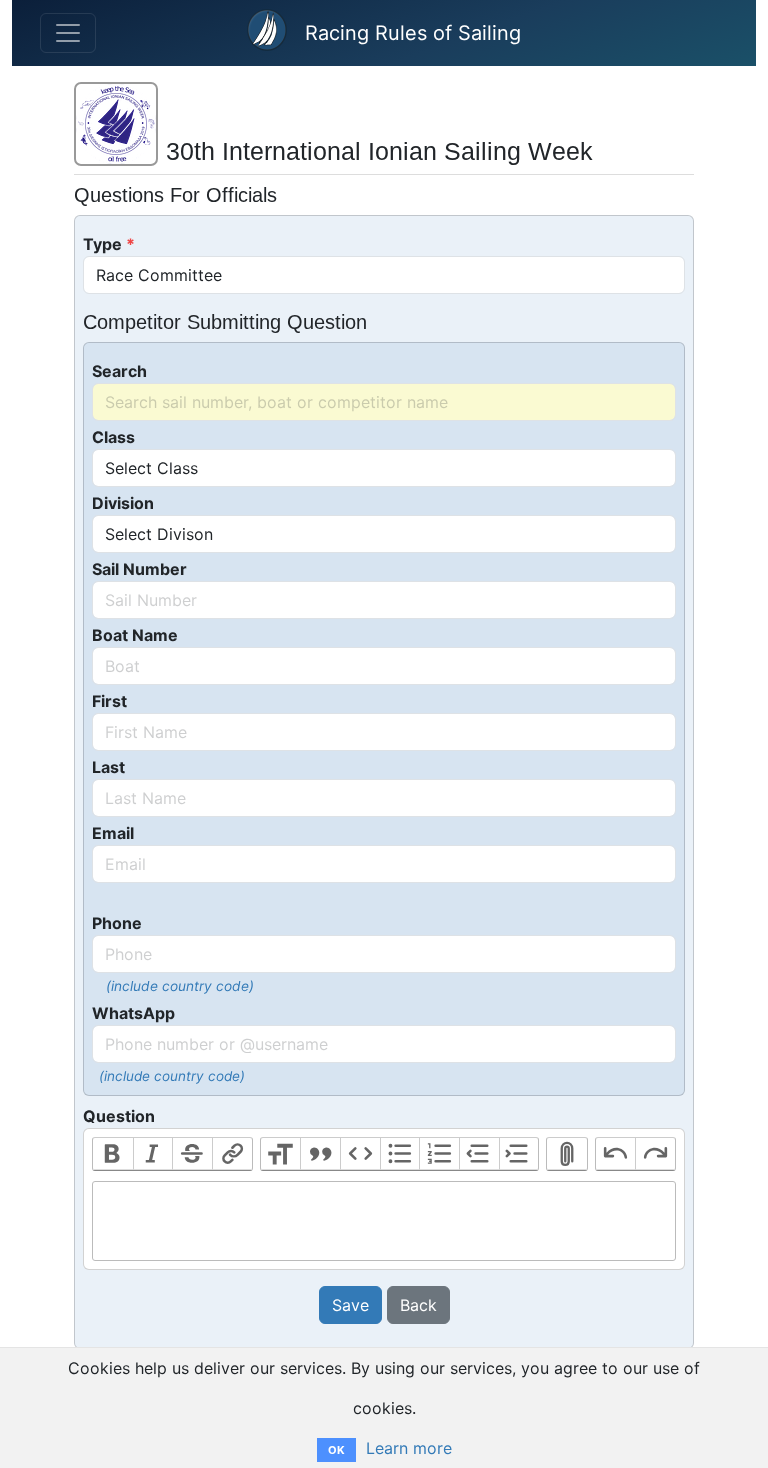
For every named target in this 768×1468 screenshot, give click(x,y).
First (109, 701)
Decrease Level (479, 1154)
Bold (113, 1154)
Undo (616, 1154)
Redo (655, 1154)
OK (336, 1450)
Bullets (400, 1154)
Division (123, 503)
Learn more (409, 1448)
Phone (117, 923)
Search (119, 371)
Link (232, 1154)
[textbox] (384, 1221)
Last (108, 767)
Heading (281, 1154)
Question (119, 1116)
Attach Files (567, 1154)
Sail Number (139, 569)
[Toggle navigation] (68, 33)
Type (102, 244)
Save (350, 1305)
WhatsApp (133, 1013)
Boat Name (135, 635)
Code (360, 1154)
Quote (320, 1154)
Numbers (439, 1154)
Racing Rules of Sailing (413, 33)
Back (418, 1305)
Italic (153, 1154)
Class (113, 437)
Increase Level (519, 1154)
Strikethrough (192, 1154)
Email (113, 833)
